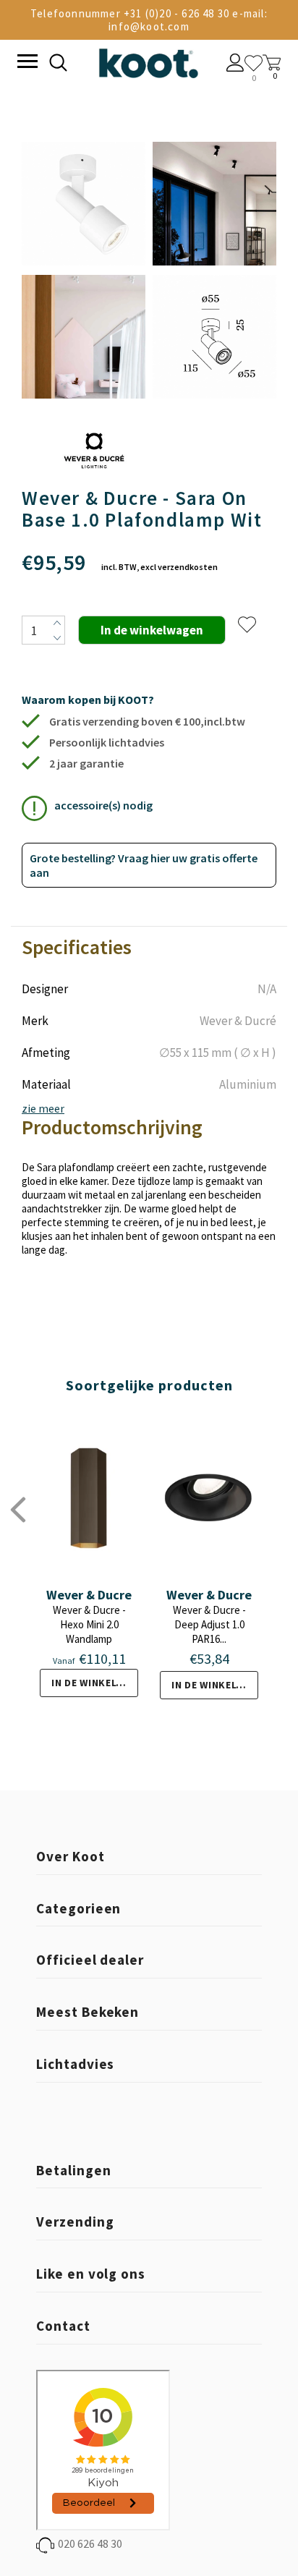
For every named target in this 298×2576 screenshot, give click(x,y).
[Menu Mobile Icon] (26, 63)
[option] (84, 271)
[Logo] (148, 60)
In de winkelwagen (95, 1683)
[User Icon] (235, 64)
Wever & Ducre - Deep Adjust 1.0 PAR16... (209, 1624)
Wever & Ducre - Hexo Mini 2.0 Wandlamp (89, 1624)
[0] (254, 63)
